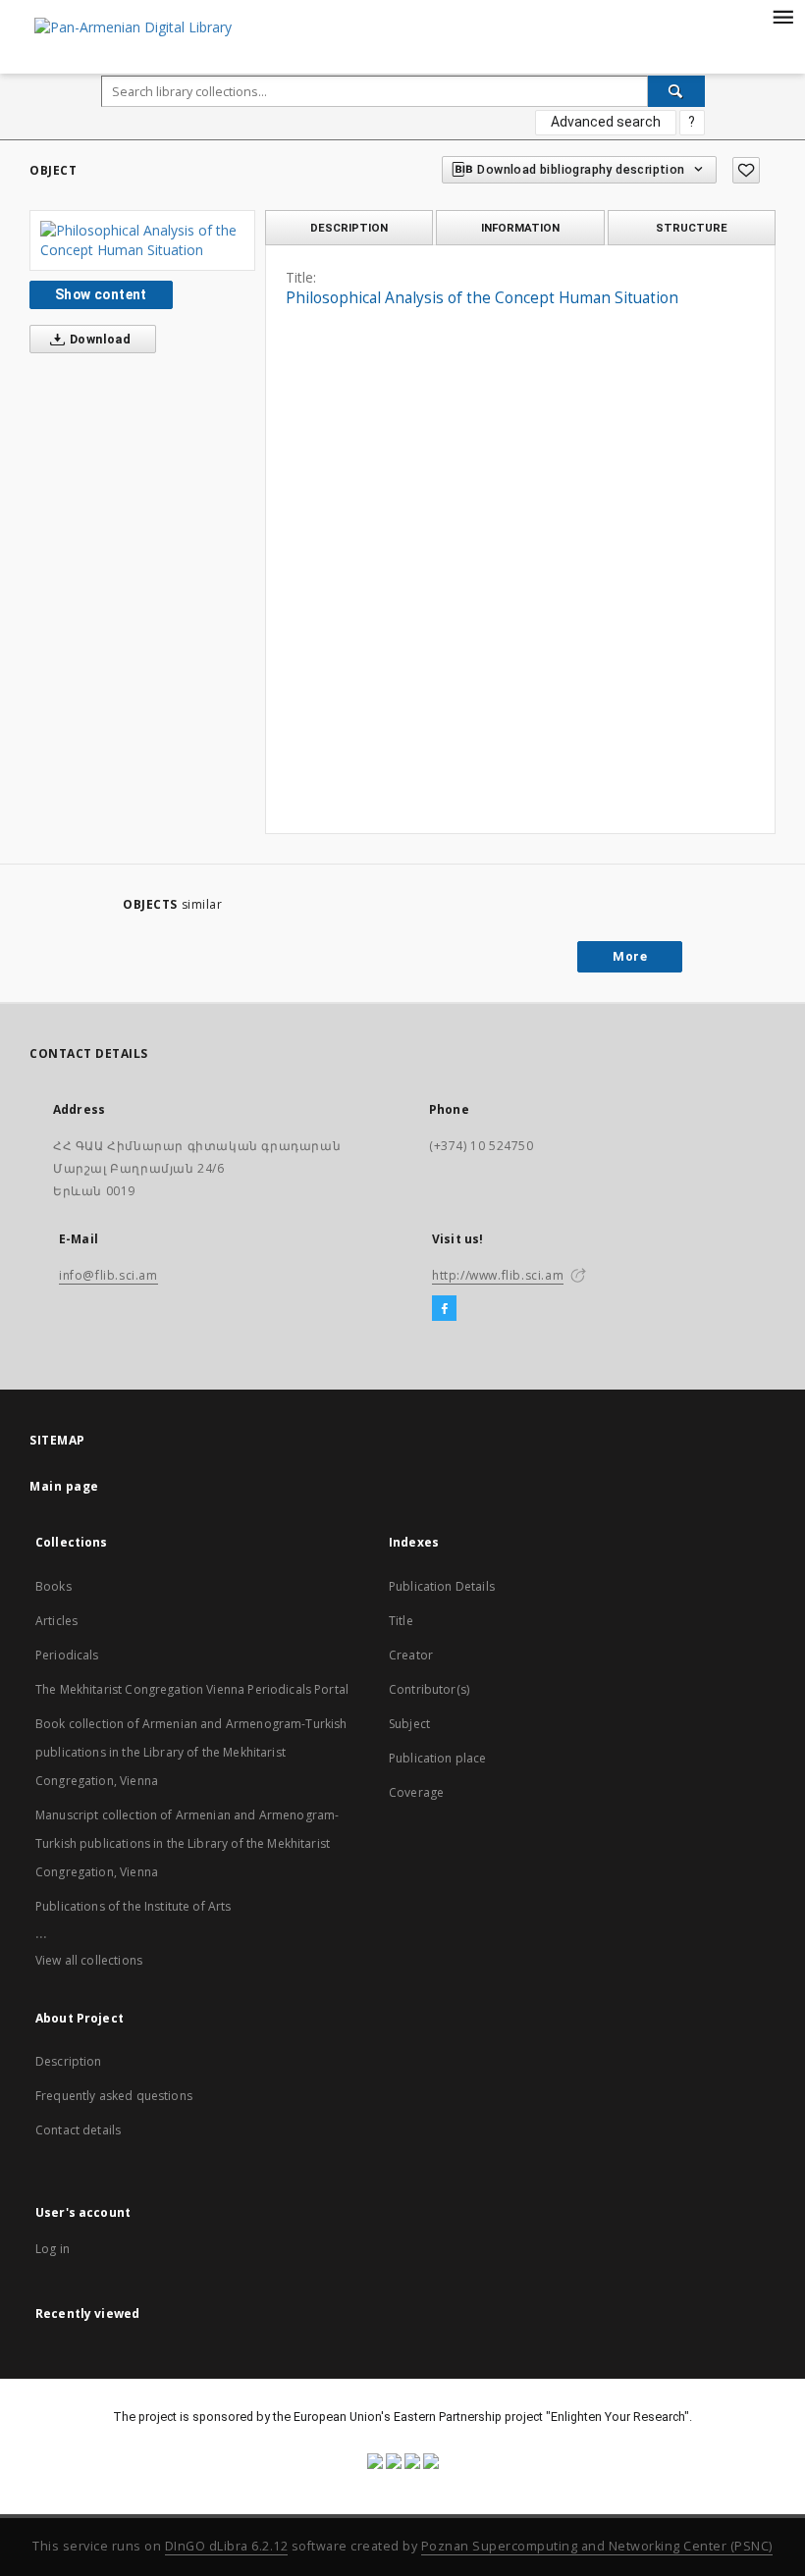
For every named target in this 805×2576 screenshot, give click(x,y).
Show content (101, 294)
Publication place (438, 1758)
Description (69, 2061)
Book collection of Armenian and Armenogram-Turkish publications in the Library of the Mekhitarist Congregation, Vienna (191, 1752)
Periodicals (67, 1655)
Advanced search (606, 122)
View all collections (89, 1960)
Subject (409, 1724)
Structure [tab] (692, 228)
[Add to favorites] (746, 170)
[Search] (676, 91)
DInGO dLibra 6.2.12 (227, 2546)
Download (99, 339)
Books (54, 1586)
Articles (56, 1621)
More (630, 956)
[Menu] (782, 16)
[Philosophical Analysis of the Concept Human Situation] (142, 240)
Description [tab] (349, 228)
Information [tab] (520, 228)
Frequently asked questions (114, 2096)
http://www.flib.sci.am (498, 1275)
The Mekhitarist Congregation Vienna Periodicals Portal (192, 1689)
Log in (53, 2249)
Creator (411, 1655)
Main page (64, 1486)
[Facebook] (444, 1309)
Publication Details (442, 1586)
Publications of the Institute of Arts (134, 1906)
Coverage (416, 1792)
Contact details (78, 2130)
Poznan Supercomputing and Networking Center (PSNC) (597, 2546)
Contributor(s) (429, 1689)
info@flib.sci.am (108, 1275)
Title (401, 1621)
